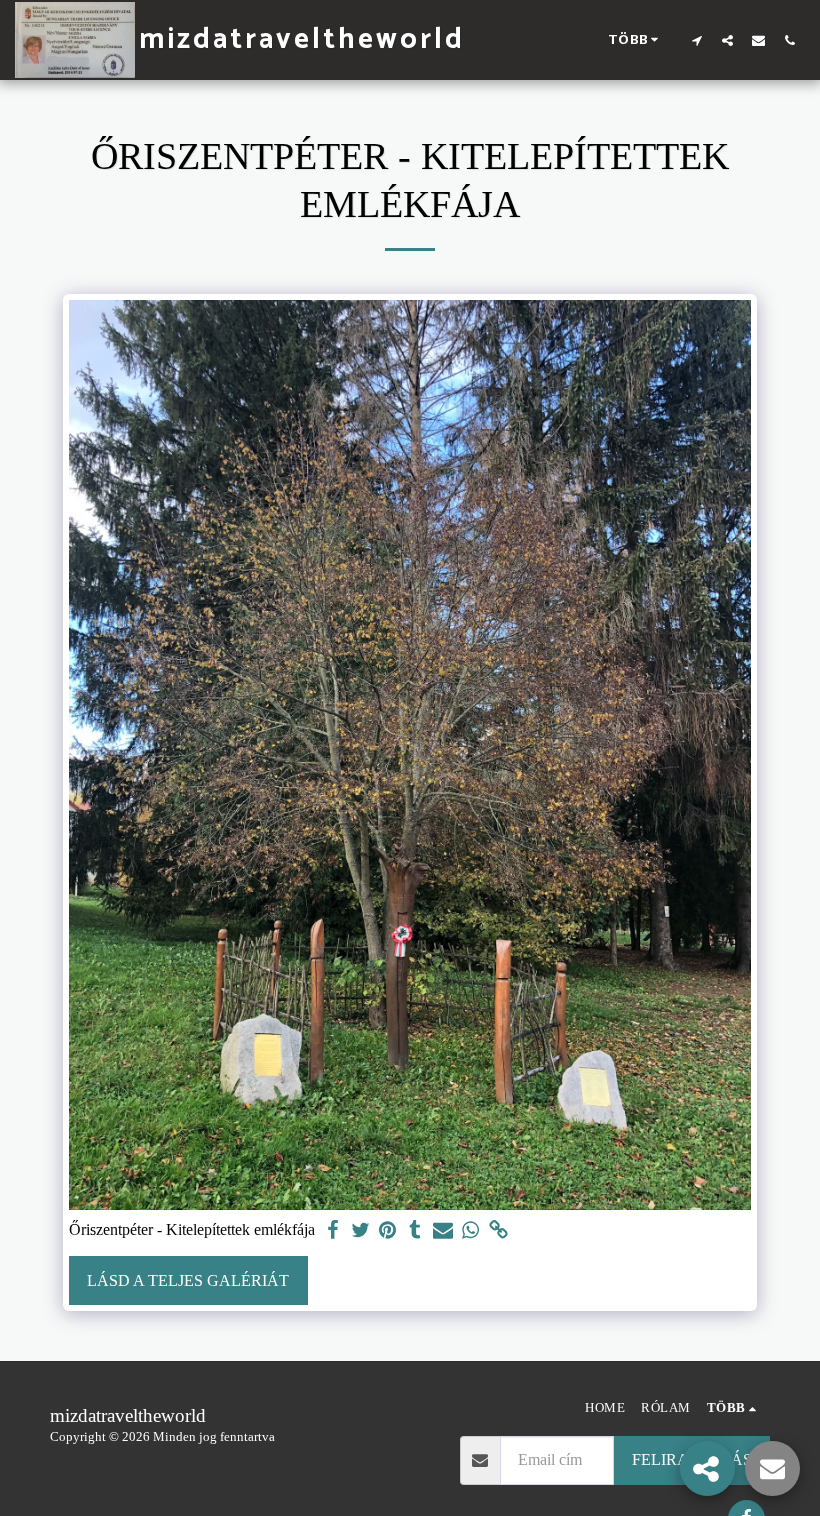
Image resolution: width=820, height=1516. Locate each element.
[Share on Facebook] (333, 1230)
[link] (498, 1230)
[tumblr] (415, 1230)
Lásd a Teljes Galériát (188, 1280)
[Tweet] (360, 1230)
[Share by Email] (443, 1230)
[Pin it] (388, 1230)
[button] (696, 40)
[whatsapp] (471, 1230)
